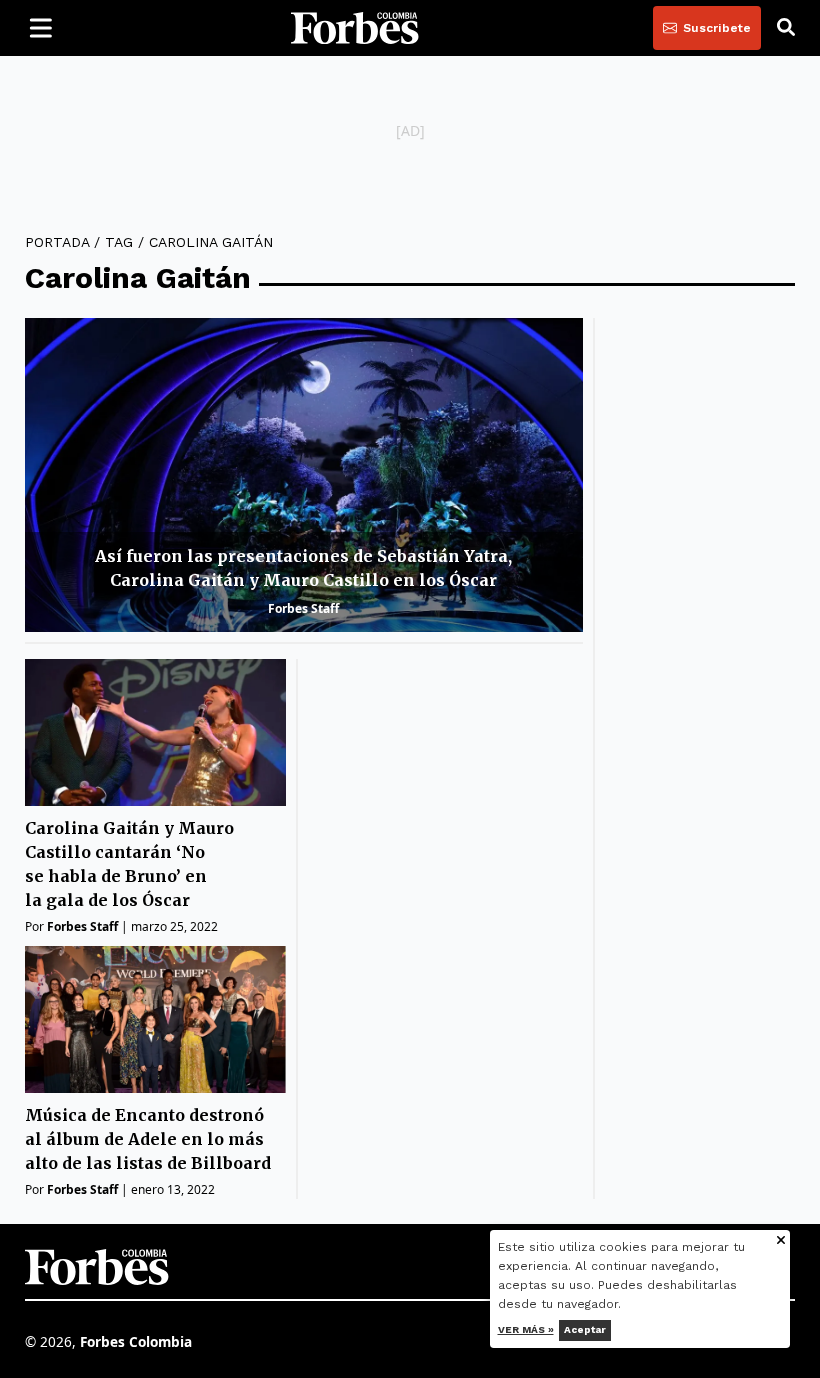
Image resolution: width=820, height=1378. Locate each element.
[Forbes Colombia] (355, 28)
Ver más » (526, 1329)
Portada (57, 242)
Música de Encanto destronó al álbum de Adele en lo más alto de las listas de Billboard (148, 1139)
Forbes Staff (303, 608)
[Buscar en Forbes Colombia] (786, 28)
